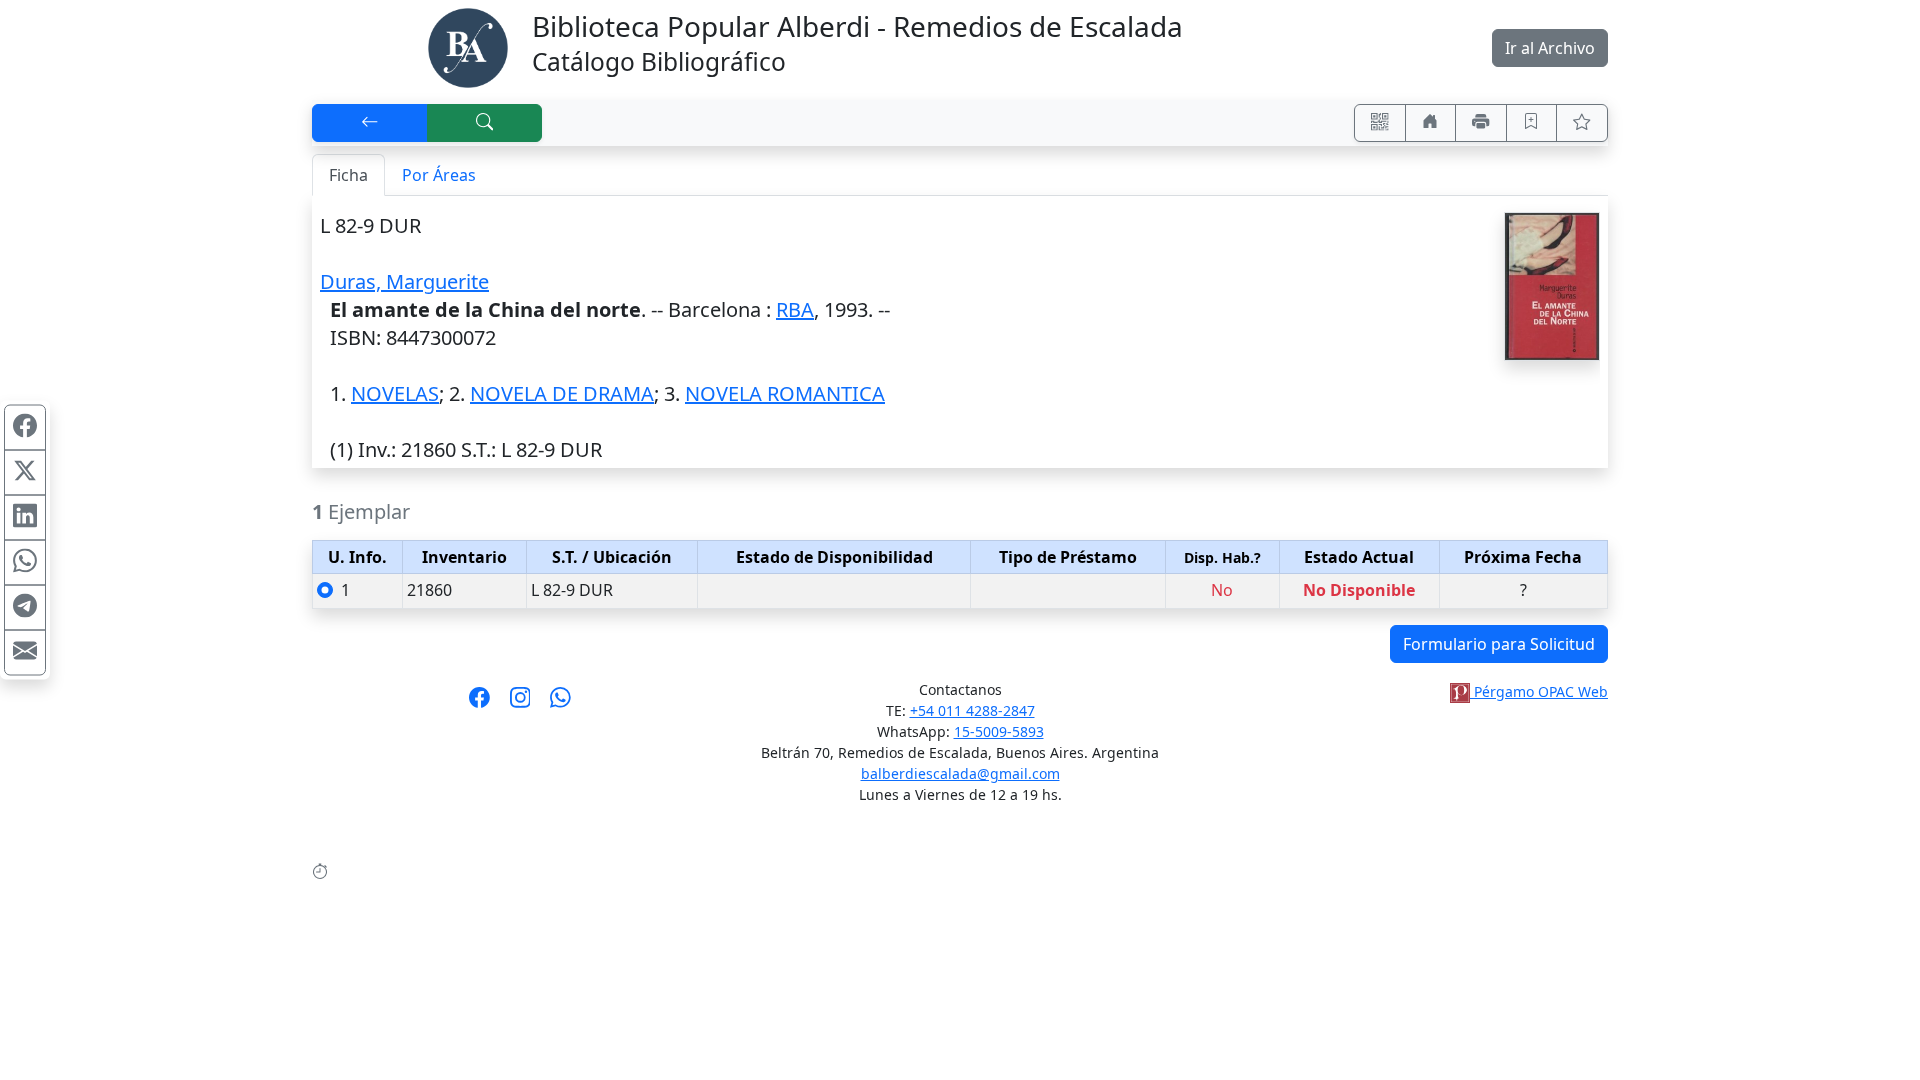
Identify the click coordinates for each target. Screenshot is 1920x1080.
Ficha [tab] (348, 175)
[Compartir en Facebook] (25, 428)
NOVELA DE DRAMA (562, 393)
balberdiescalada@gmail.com (960, 773)
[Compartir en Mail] (25, 653)
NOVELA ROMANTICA (785, 393)
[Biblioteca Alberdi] (468, 46)
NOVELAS (395, 393)
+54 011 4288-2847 (972, 710)
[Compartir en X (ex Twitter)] (25, 473)
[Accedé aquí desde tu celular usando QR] (1380, 123)
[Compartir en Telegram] (25, 608)
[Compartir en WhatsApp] (25, 563)
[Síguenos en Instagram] (520, 704)
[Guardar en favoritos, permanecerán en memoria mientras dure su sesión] (1532, 123)
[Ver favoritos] (1582, 123)
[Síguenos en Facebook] (479, 704)
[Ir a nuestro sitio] (1431, 123)
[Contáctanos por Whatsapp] (560, 704)
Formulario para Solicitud (1499, 644)
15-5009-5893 (999, 731)
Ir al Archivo (1550, 48)
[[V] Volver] (370, 123)
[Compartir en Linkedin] (25, 518)
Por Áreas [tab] (439, 175)
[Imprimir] (1481, 123)
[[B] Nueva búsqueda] (485, 123)
